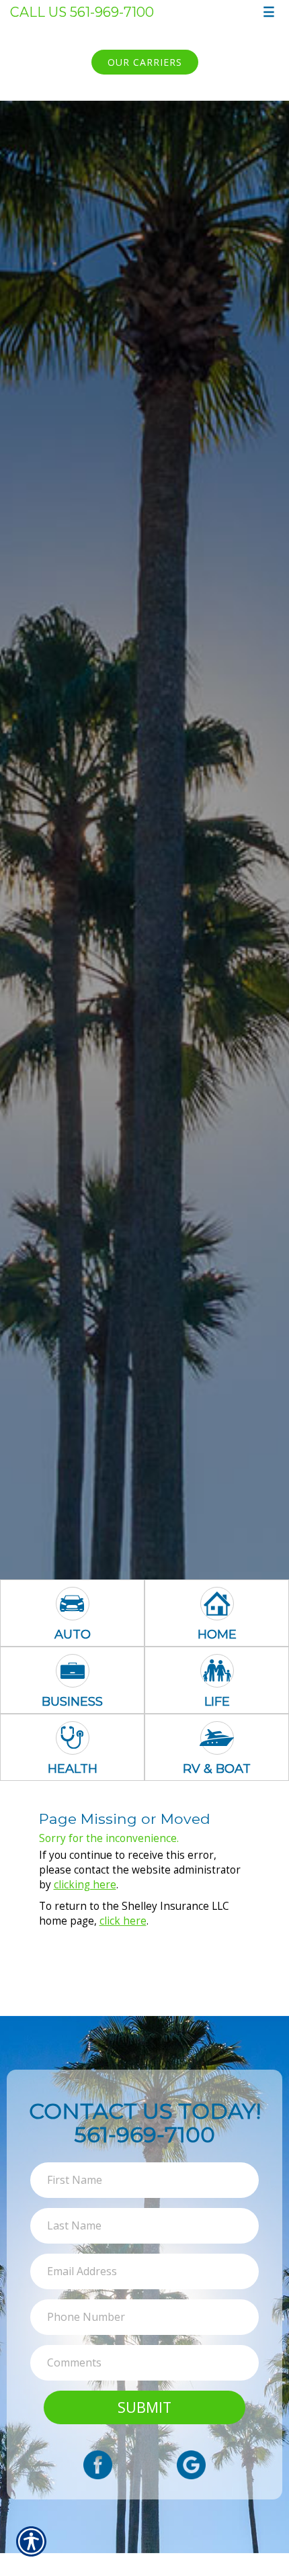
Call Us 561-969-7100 (82, 12)
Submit (144, 2407)
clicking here (85, 1885)
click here (123, 1921)
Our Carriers (145, 62)
